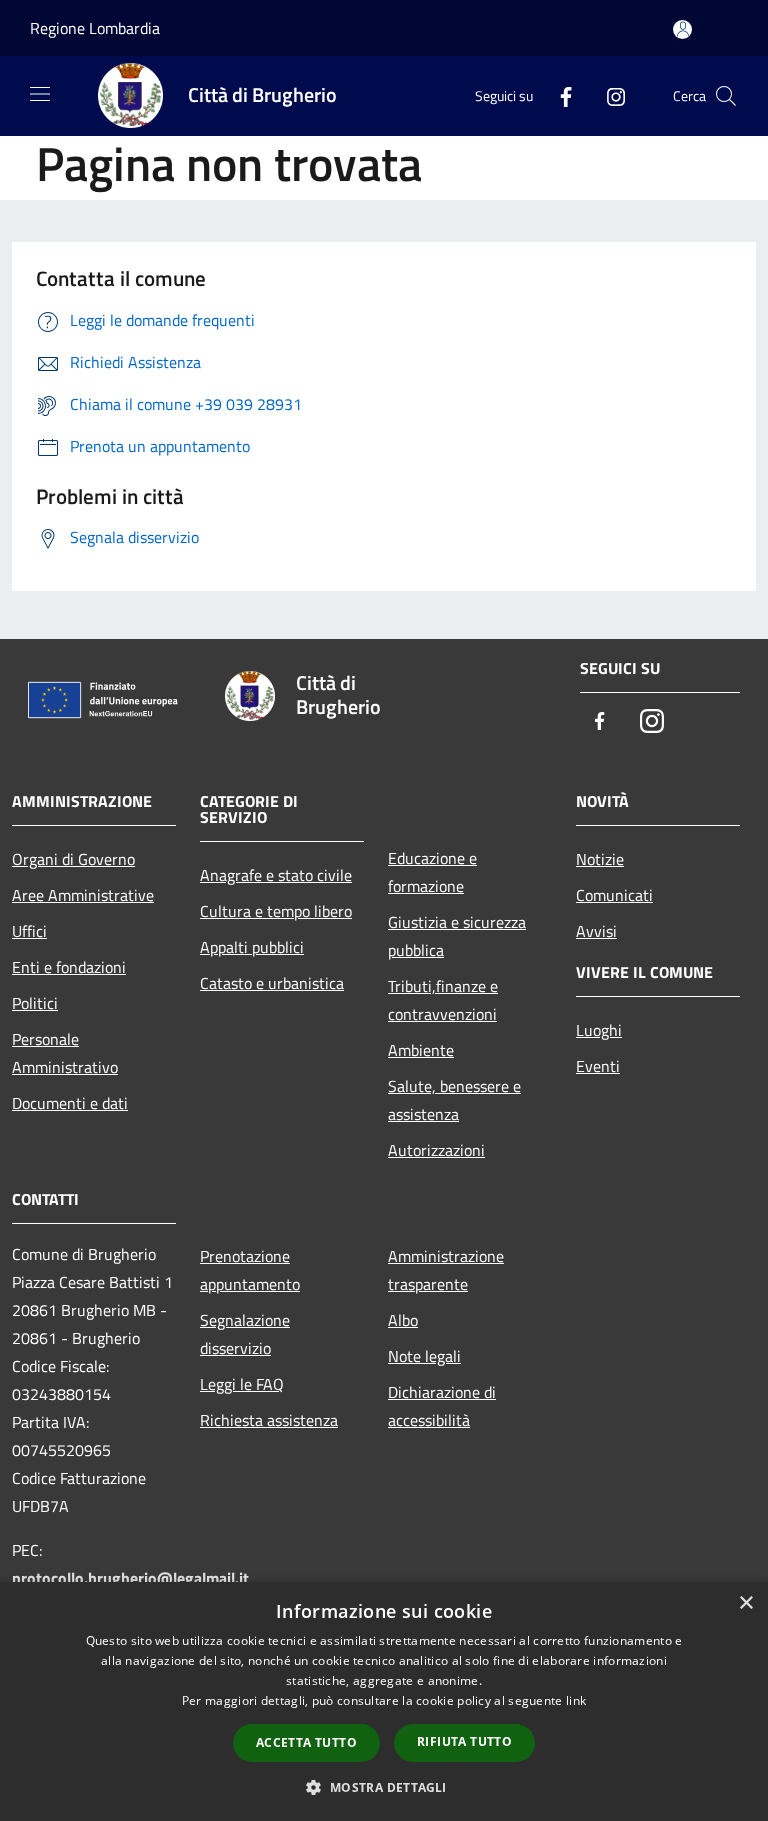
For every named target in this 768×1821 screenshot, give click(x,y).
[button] (383, 1787)
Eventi (598, 1066)
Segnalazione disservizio (245, 1334)
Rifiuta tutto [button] (464, 1741)
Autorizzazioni (436, 1150)
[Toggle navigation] (40, 94)
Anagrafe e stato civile (276, 875)
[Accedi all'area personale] (682, 29)
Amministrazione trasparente (446, 1270)
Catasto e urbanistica (272, 983)
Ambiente (421, 1050)
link (576, 1700)
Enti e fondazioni (69, 967)
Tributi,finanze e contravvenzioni (443, 1000)
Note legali (424, 1356)
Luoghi (599, 1030)
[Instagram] (608, 95)
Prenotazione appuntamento (250, 1270)
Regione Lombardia (95, 28)
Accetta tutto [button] (306, 1742)
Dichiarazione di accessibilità (442, 1406)
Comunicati (614, 895)
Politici (35, 1003)
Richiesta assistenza (269, 1420)
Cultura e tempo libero (276, 911)
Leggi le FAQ (242, 1384)
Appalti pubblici (252, 947)
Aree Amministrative (83, 895)
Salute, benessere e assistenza (454, 1100)
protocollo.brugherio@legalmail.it (130, 1578)
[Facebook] (558, 95)
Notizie (600, 859)
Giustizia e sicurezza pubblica (457, 936)
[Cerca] (726, 96)
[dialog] (384, 1701)
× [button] (745, 1603)
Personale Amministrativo (65, 1053)
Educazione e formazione (432, 872)
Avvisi (596, 931)
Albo (403, 1320)
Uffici (29, 931)
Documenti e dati (70, 1103)
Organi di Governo (73, 859)
